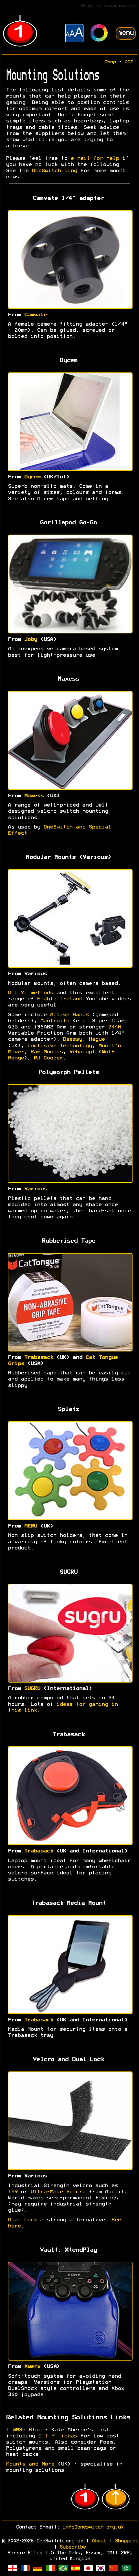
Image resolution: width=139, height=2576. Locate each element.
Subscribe (73, 2547)
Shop (110, 62)
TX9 (13, 2192)
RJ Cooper (48, 1058)
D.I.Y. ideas (58, 2436)
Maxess (34, 796)
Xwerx (32, 2367)
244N (114, 1027)
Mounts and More (30, 2464)
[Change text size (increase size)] (74, 34)
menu (126, 33)
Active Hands (69, 1015)
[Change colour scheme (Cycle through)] (99, 34)
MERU (30, 1526)
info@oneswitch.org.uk (93, 2527)
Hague (97, 1039)
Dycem (32, 477)
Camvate (35, 315)
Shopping (126, 2541)
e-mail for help (95, 159)
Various (35, 1189)
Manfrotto (55, 1021)
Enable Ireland (59, 999)
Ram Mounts (47, 1052)
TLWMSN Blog (24, 2430)
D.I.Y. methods (30, 993)
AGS (129, 62)
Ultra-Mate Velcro (58, 2192)
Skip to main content (110, 6)
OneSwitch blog (54, 171)
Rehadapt (82, 1052)
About (99, 2541)
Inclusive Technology (59, 1046)
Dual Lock (22, 2220)
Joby (30, 640)
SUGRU (32, 1689)
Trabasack (38, 1358)
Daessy (72, 1039)
